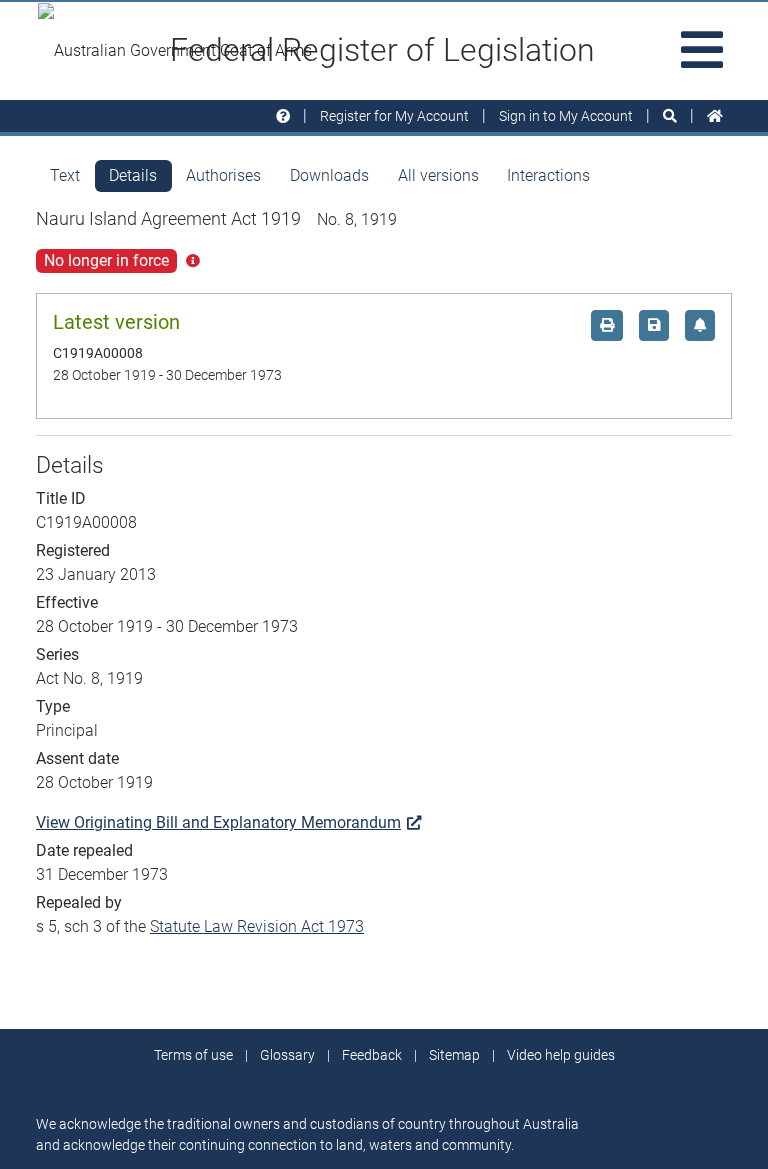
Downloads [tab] (329, 175)
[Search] (670, 116)
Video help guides (561, 1055)
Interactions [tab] (548, 175)
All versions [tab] (438, 175)
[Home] (715, 116)
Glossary (287, 1055)
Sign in (566, 116)
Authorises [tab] (223, 175)
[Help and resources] (283, 116)
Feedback (372, 1055)
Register (394, 116)
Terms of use (193, 1055)
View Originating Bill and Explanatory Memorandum (218, 822)
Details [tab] (133, 175)
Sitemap (454, 1055)
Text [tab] (65, 175)
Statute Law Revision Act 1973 (257, 926)
